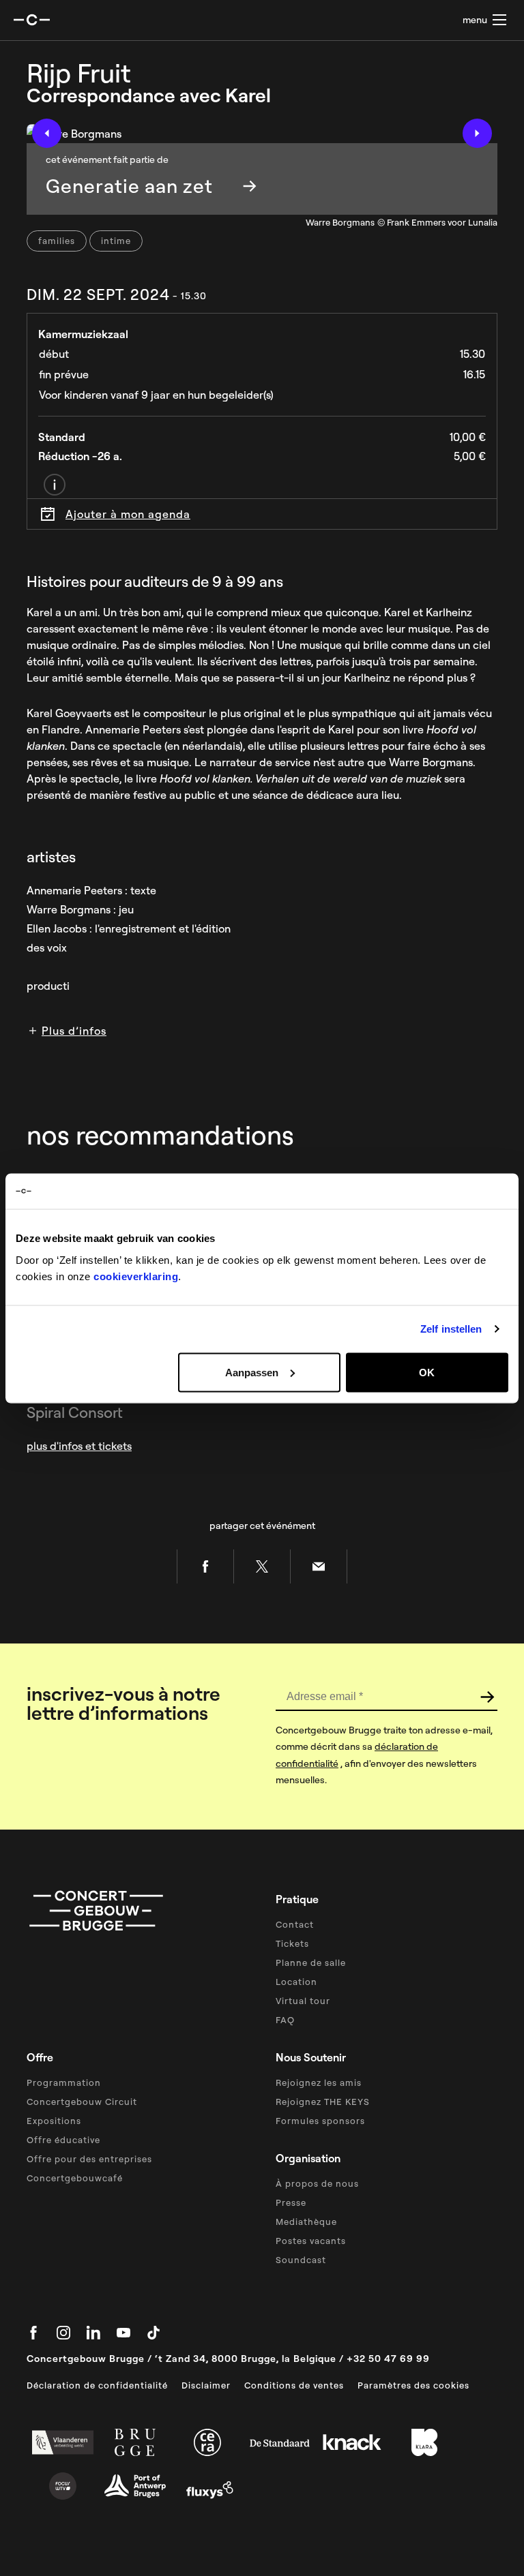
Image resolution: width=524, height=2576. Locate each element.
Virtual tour (303, 2001)
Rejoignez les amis (319, 2082)
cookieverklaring (136, 1276)
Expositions (54, 2121)
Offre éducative (63, 2140)
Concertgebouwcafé (75, 2178)
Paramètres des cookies (413, 2385)
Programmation (64, 2082)
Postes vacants (311, 2241)
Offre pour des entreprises (89, 2159)
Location (296, 1982)
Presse (291, 2202)
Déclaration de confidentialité (97, 2385)
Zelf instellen (451, 1329)
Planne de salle (311, 1963)
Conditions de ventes (294, 2385)
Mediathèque (306, 2222)
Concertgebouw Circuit (82, 2102)
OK (427, 1372)
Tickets (292, 1943)
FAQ (285, 2020)
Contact (295, 1924)
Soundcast (301, 2260)
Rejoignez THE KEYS (323, 2102)
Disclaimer (206, 2385)
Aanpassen (252, 1372)
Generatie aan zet (129, 186)
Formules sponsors (320, 2121)
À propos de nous (317, 2183)
